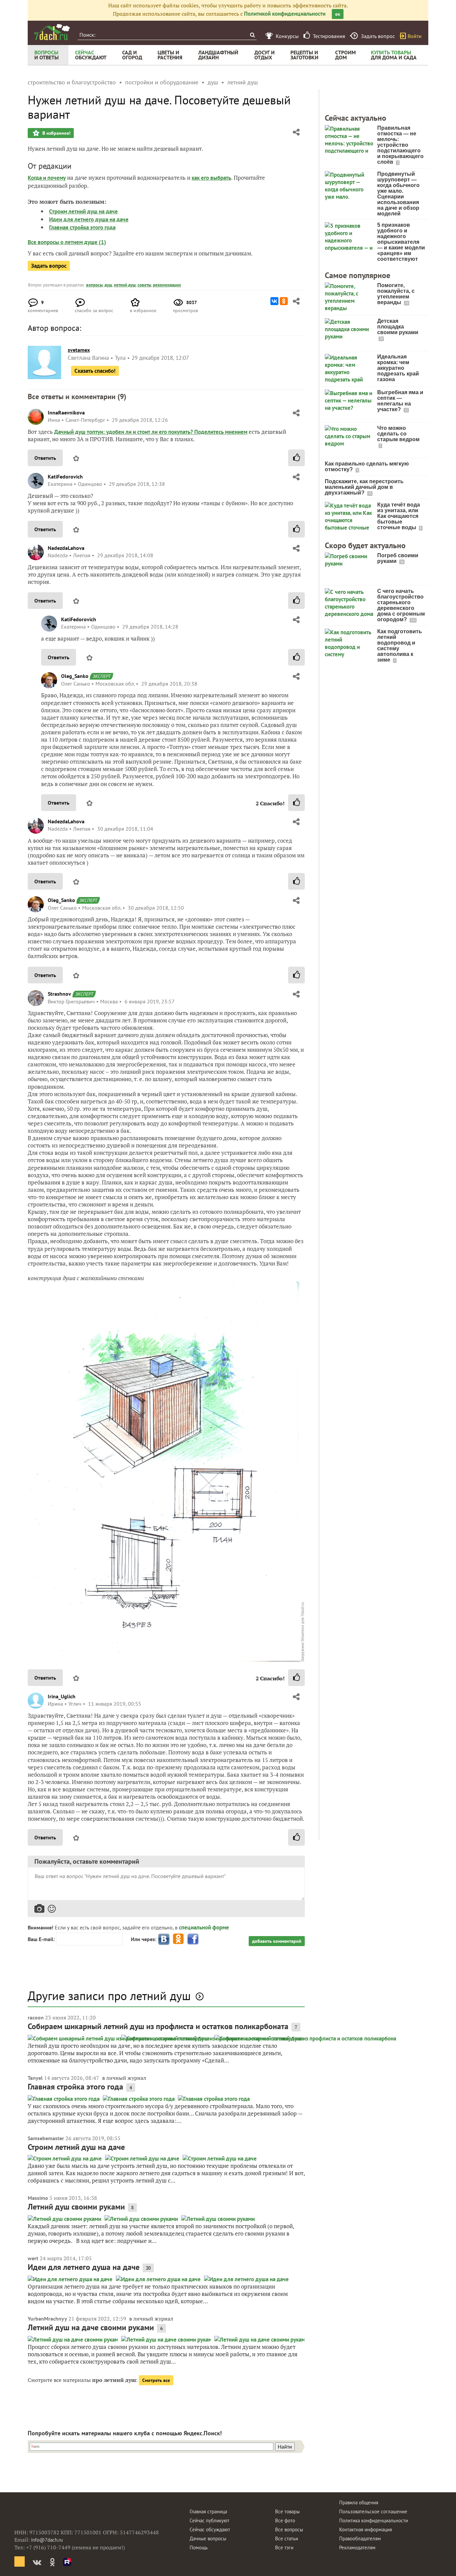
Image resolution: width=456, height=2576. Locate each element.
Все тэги (284, 2547)
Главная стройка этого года (82, 227)
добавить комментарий (277, 1941)
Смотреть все (156, 2380)
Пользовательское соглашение (373, 2511)
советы (144, 285)
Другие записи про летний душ (109, 1996)
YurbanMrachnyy (47, 2319)
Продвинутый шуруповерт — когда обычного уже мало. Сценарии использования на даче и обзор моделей (398, 194)
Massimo (38, 2198)
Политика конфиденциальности (374, 2520)
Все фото (285, 2520)
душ (108, 285)
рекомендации (167, 285)
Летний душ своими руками (76, 2207)
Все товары (287, 2511)
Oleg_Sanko (75, 676)
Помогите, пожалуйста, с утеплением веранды (396, 294)
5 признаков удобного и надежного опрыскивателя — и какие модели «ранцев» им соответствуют (401, 242)
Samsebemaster (46, 2138)
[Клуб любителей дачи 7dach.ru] (52, 32)
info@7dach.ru (47, 2540)
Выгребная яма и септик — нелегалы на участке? (400, 401)
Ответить (45, 458)
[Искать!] (252, 35)
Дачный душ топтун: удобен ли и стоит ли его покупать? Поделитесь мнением (151, 432)
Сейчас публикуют (209, 2520)
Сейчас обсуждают (210, 2529)
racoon (36, 2017)
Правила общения (359, 2502)
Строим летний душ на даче (83, 211)
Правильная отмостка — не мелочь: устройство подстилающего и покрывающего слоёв (400, 145)
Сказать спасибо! (95, 371)
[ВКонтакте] (274, 301)
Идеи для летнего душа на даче (89, 219)
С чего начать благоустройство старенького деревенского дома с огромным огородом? (401, 605)
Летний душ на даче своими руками (91, 2327)
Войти (415, 36)
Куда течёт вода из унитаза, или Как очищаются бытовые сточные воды (399, 516)
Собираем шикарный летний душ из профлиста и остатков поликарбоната (158, 2026)
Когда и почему (47, 178)
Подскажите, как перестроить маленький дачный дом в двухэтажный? (364, 487)
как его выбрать (211, 178)
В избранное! (56, 133)
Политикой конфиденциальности (285, 14)
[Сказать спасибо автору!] (296, 458)
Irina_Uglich (62, 1696)
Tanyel (35, 2078)
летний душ (125, 285)
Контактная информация (366, 2529)
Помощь (199, 2547)
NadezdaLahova (66, 548)
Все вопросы (289, 2529)
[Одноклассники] (284, 301)
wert (33, 2258)
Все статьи (287, 2538)
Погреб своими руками (398, 558)
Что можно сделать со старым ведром (398, 434)
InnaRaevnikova (66, 412)
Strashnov (59, 994)
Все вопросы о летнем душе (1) (67, 242)
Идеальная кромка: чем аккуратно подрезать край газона (398, 368)
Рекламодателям (357, 2547)
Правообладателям (360, 2538)
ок (338, 14)
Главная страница (208, 2511)
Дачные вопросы (208, 2538)
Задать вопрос (49, 266)
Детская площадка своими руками (398, 327)
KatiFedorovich (65, 477)
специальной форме (204, 1927)
